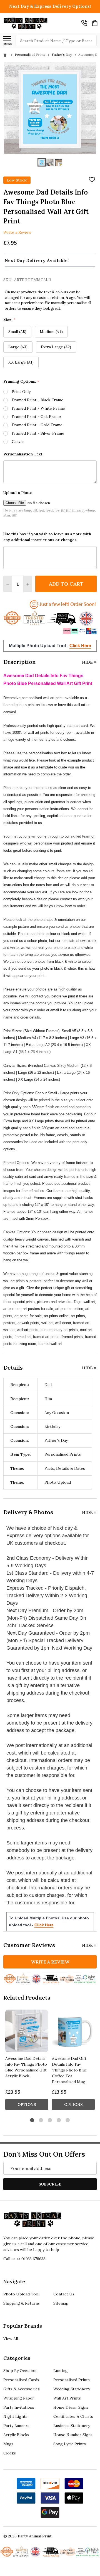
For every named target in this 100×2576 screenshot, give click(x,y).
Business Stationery (72, 2426)
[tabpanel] (27, 2061)
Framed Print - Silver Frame (38, 433)
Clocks (10, 2453)
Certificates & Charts (73, 2416)
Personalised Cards (21, 2380)
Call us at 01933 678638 (24, 2259)
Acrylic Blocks (16, 2435)
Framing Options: (21, 381)
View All (11, 2339)
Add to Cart (66, 584)
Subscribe (50, 2184)
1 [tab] (32, 2120)
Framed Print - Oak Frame (36, 417)
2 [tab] (41, 2120)
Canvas (18, 442)
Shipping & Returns (22, 2303)
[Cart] (95, 23)
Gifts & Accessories (22, 2389)
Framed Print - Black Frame (37, 400)
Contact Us (64, 2294)
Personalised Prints (72, 2380)
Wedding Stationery (72, 2389)
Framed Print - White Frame (38, 408)
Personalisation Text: (23, 454)
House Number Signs (73, 2435)
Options (27, 2104)
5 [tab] (68, 2120)
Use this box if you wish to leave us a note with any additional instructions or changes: (47, 537)
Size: (10, 320)
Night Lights (15, 2416)
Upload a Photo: (18, 493)
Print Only (21, 392)
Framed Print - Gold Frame (37, 425)
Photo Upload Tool (21, 2294)
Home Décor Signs (71, 2407)
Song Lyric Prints (70, 2444)
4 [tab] (59, 2120)
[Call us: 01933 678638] (84, 23)
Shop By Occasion (20, 2371)
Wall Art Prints (67, 2398)
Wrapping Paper (19, 2398)
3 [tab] (50, 2120)
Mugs (8, 2444)
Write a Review (17, 232)
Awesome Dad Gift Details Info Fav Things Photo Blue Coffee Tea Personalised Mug (69, 2070)
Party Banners (16, 2426)
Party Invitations (19, 2407)
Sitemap (61, 2303)
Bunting (61, 2371)
